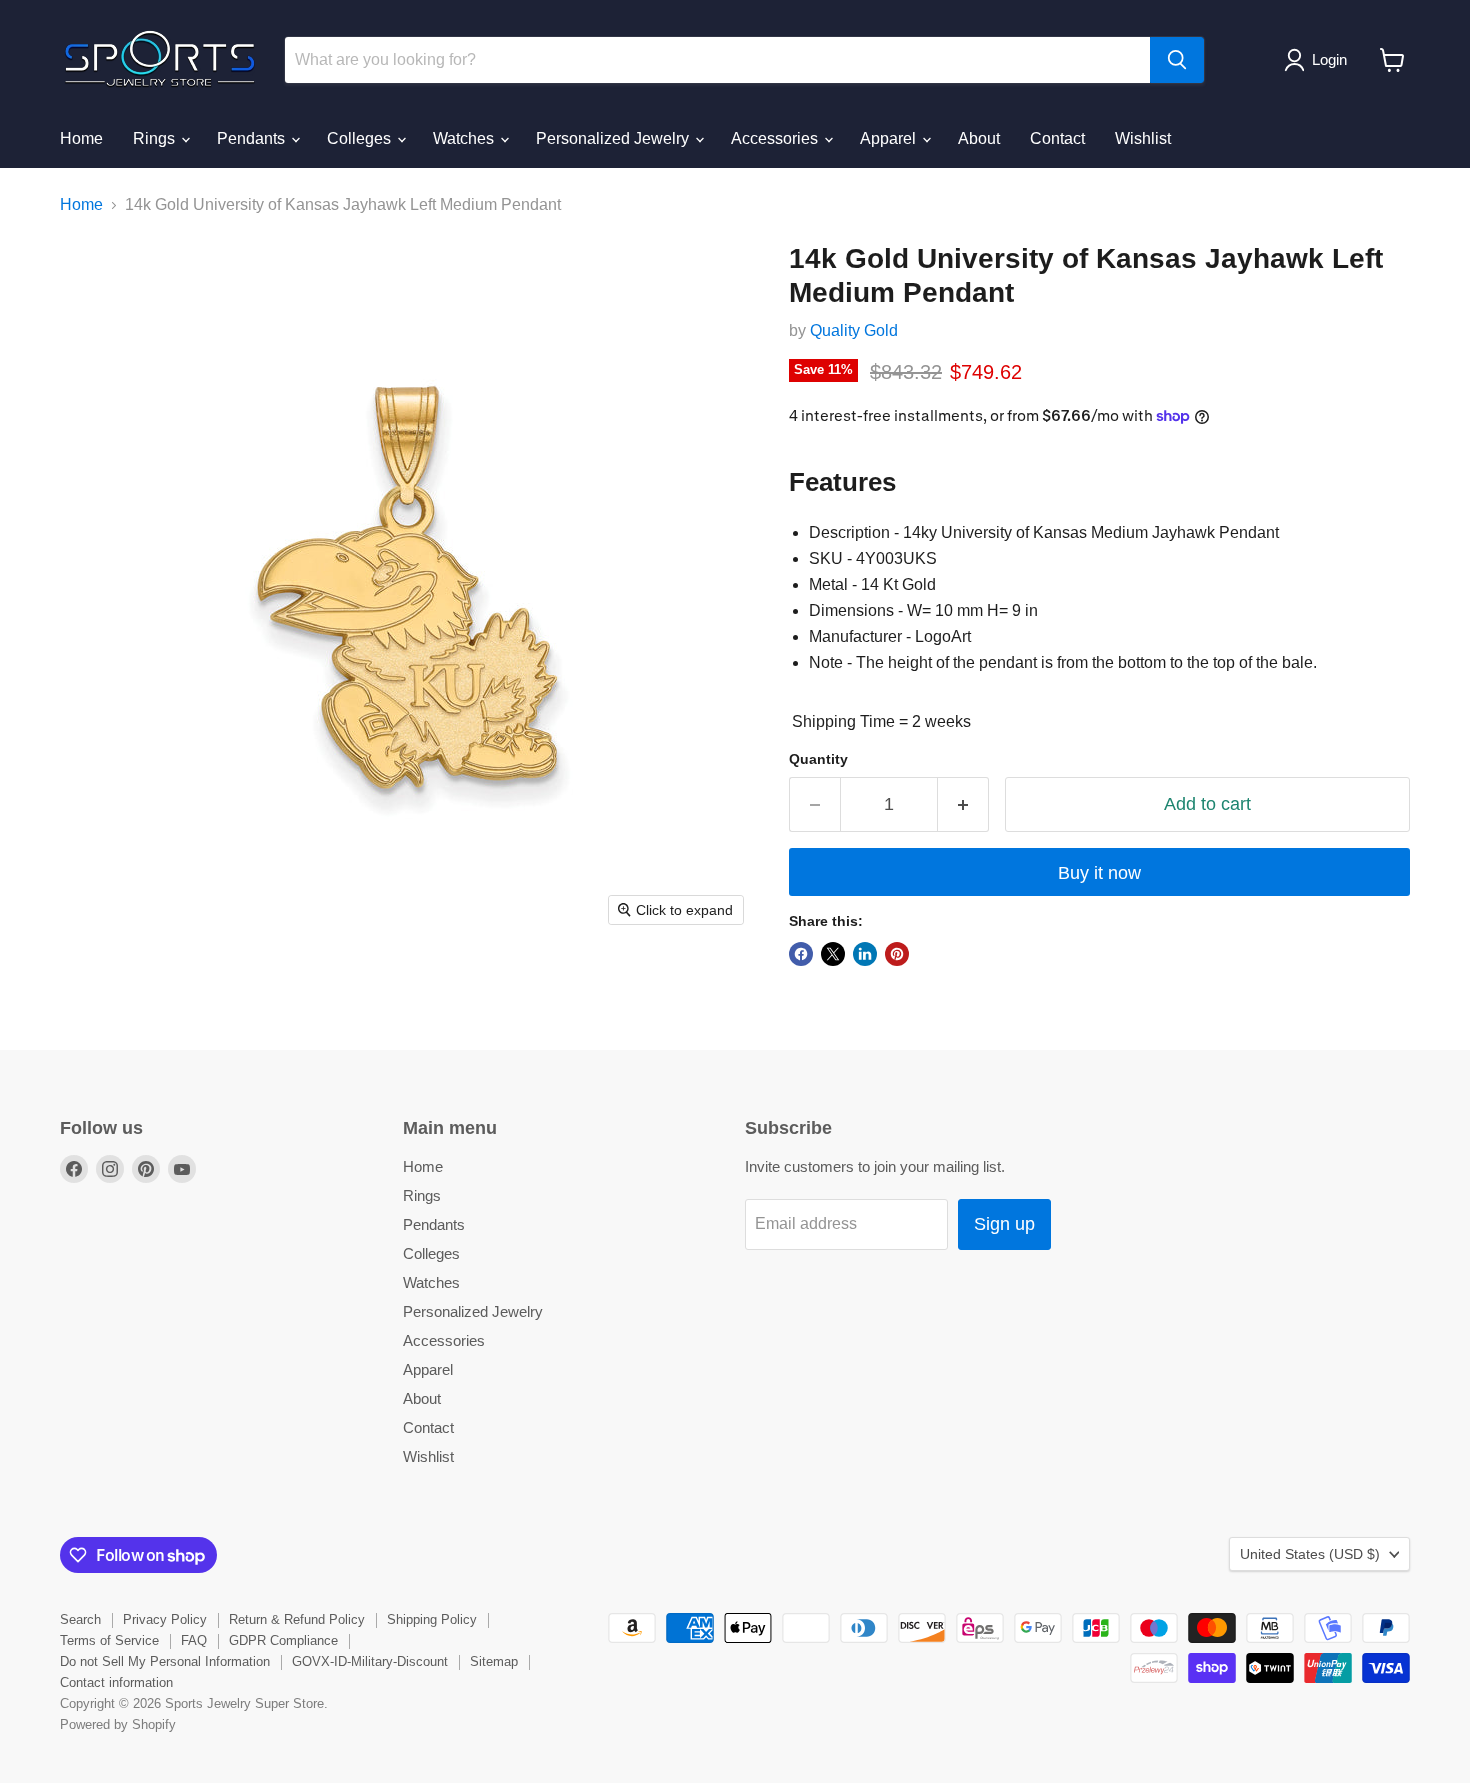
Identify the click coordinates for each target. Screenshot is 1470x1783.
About (979, 138)
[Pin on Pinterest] (897, 954)
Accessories (776, 138)
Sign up (1004, 1224)
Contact (1057, 138)
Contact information (116, 1682)
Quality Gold (854, 330)
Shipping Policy (432, 1619)
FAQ (194, 1640)
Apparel (890, 138)
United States (1310, 1554)
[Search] (1177, 60)
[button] (1319, 60)
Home (81, 138)
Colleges (361, 138)
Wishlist (1143, 138)
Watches (465, 138)
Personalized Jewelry (614, 138)
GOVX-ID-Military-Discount (370, 1661)
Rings (156, 138)
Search (80, 1619)
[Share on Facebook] (801, 954)
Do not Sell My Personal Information (165, 1661)
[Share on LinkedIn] (865, 954)
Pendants (253, 138)
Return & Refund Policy (297, 1619)
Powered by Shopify (118, 1724)
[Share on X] (833, 954)
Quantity (818, 759)
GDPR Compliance (283, 1640)
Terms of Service (109, 1640)
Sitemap (494, 1661)
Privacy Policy (165, 1619)
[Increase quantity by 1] (963, 804)
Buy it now (1099, 873)
